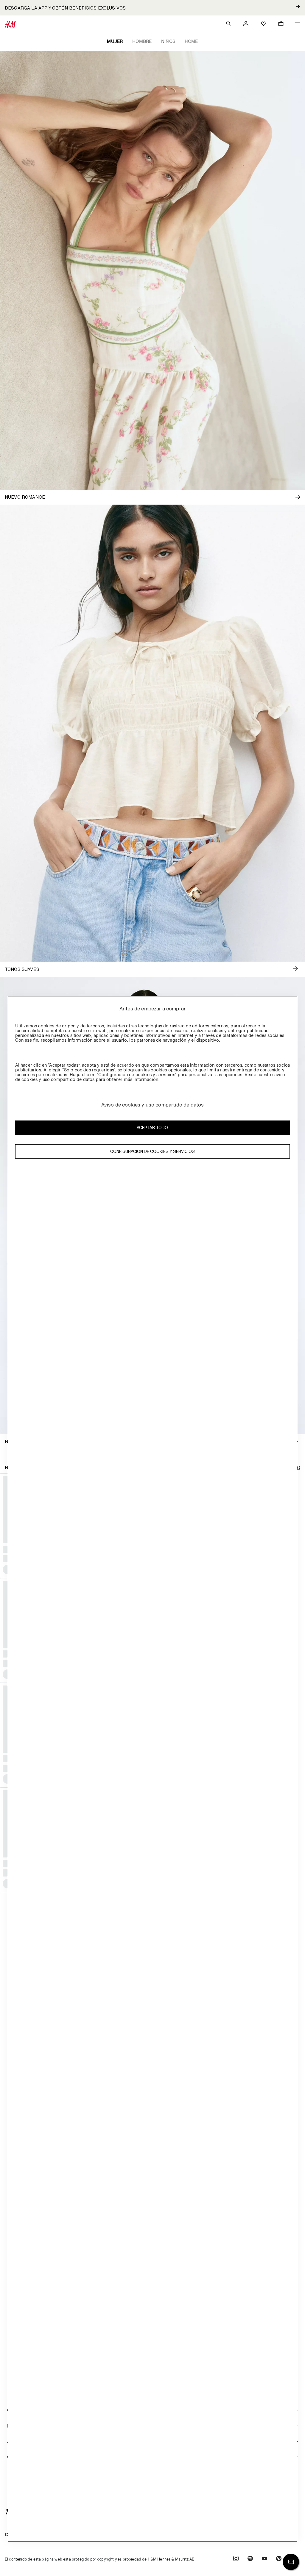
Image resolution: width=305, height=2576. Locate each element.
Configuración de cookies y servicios (152, 1151)
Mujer (115, 41)
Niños (168, 41)
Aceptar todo (152, 1127)
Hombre (142, 41)
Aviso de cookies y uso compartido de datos (153, 1105)
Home (191, 41)
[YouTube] (264, 2559)
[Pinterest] (279, 2559)
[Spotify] (250, 2559)
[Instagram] (236, 2559)
